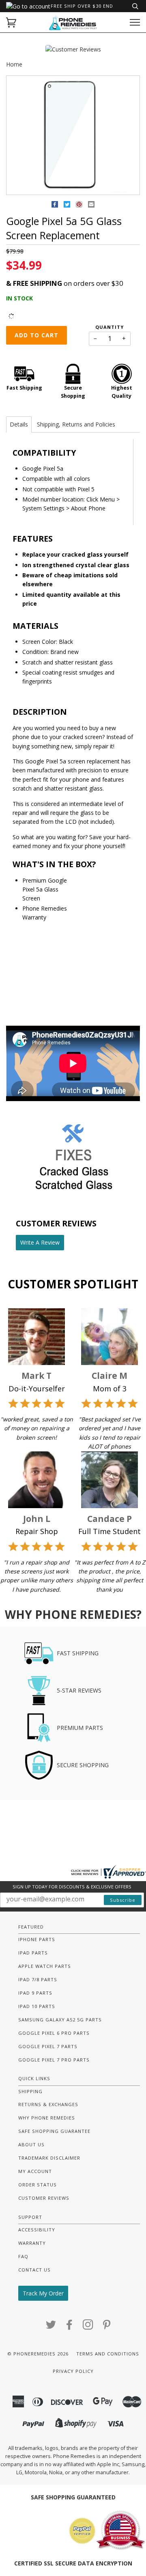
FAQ (23, 2256)
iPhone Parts (37, 1939)
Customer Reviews (44, 2198)
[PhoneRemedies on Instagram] (88, 2327)
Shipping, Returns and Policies (76, 424)
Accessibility (37, 2230)
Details (19, 424)
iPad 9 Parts (35, 1993)
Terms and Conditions (108, 2354)
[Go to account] (28, 6)
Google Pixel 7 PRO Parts (54, 2060)
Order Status (38, 2185)
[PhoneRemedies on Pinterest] (107, 2327)
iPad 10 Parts (37, 2006)
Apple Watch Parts (45, 1966)
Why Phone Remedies (47, 2118)
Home (14, 64)
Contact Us (34, 2270)
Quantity (109, 327)
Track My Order (43, 2293)
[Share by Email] (91, 206)
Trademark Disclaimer (49, 2158)
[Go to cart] (11, 23)
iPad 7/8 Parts (38, 1979)
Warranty (32, 2243)
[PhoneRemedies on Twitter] (51, 2327)
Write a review (40, 1242)
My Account (35, 2171)
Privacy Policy (73, 2371)
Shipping (30, 2091)
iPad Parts (33, 1953)
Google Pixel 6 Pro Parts (54, 2033)
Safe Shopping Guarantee (54, 2131)
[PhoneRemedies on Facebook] (70, 2327)
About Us (31, 2144)
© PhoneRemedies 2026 (38, 2354)
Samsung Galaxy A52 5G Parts (60, 2020)
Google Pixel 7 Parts (48, 2046)
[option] (73, 136)
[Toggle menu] (135, 23)
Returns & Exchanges (48, 2104)
